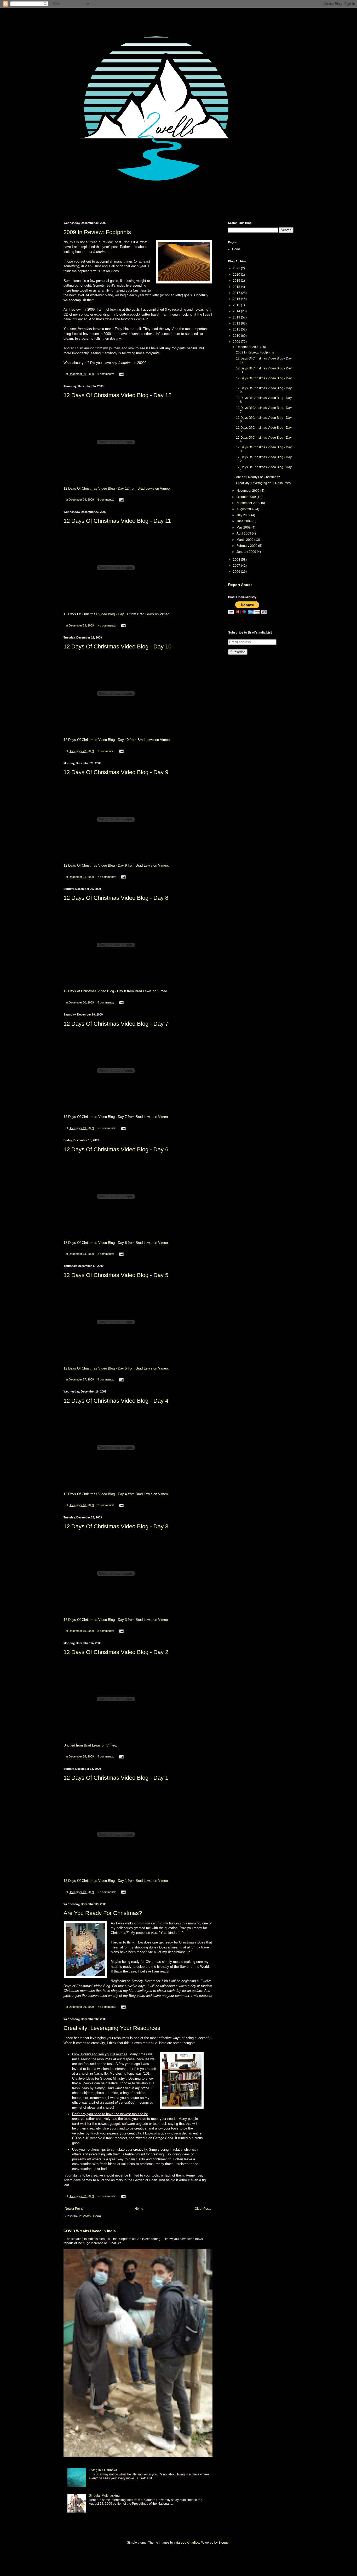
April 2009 (244, 533)
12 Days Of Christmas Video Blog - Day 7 (116, 1024)
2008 (237, 560)
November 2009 (248, 491)
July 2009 (244, 515)
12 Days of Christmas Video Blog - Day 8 (95, 991)
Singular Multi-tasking (104, 2496)
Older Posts (203, 2209)
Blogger (224, 2543)
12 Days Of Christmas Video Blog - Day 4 (116, 1401)
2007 (237, 566)
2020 (237, 275)
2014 (237, 311)
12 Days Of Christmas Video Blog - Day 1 (116, 1778)
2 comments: (106, 751)
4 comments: (106, 1002)
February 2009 (247, 546)
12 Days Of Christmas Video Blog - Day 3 (116, 1526)
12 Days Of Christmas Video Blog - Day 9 (116, 772)
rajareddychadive (187, 2543)
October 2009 (247, 497)
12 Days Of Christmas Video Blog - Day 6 (116, 1149)
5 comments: (106, 1631)
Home (139, 2209)
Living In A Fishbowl (103, 2470)
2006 (237, 572)
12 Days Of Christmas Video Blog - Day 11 (117, 521)
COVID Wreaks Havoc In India (90, 2231)
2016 (237, 299)
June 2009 (244, 521)
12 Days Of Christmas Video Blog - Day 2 (116, 1652)
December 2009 (248, 347)
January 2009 (247, 552)
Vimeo (165, 488)
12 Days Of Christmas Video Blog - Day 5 (116, 1275)
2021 (237, 268)
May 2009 (244, 527)
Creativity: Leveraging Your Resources (112, 2028)
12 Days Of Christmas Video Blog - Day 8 (116, 898)
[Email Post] (121, 374)
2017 (237, 293)
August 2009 (246, 509)
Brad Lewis (146, 488)
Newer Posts (74, 2209)
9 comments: (106, 374)
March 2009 (245, 540)
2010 (237, 336)
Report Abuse (240, 585)
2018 (237, 287)
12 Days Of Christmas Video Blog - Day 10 (117, 646)
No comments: (107, 625)
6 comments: (106, 500)
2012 (237, 323)
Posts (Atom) (92, 2216)
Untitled (69, 1745)
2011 (237, 329)
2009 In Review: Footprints (97, 232)
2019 (237, 281)
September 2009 (249, 503)
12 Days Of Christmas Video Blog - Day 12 (117, 395)
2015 (237, 305)
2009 (237, 342)
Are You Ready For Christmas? (103, 1913)
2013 (237, 317)
